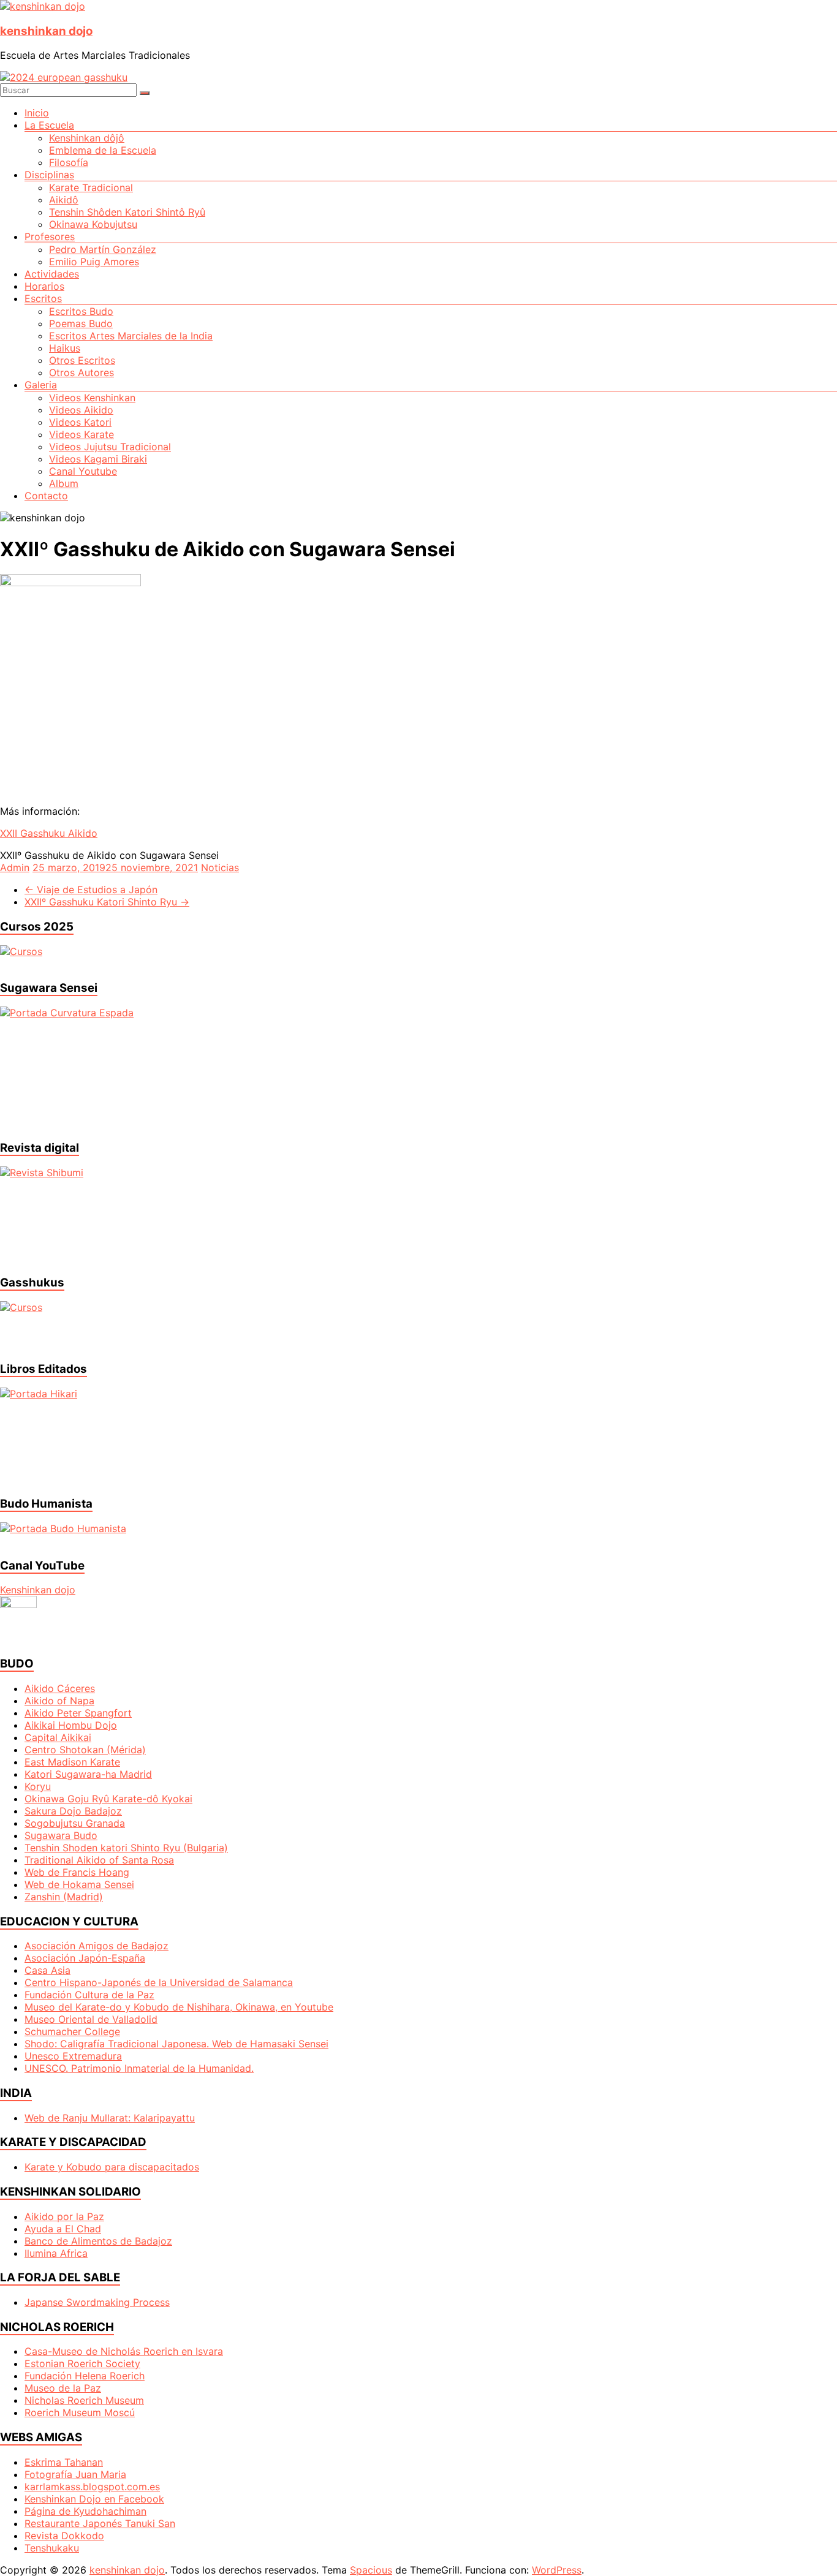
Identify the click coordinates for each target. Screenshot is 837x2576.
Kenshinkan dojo (38, 1590)
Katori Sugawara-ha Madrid (88, 1774)
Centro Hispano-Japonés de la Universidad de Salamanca (159, 1982)
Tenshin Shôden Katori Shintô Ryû (127, 212)
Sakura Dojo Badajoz (73, 1811)
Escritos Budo (81, 311)
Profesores (50, 236)
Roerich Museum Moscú (80, 2412)
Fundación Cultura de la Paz (89, 1995)
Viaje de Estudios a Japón (91, 890)
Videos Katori (80, 422)
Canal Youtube (83, 471)
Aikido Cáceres (60, 1688)
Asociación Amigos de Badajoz (97, 1946)
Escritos (43, 298)
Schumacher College (72, 2031)
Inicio (37, 113)
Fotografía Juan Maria (75, 2474)
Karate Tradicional (91, 187)
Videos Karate (81, 434)
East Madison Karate (72, 1762)
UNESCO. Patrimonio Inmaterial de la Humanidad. (139, 2068)
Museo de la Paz (63, 2388)
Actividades (52, 274)
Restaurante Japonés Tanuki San (100, 2523)
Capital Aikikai (58, 1737)
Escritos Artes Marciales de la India (131, 336)
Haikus (65, 348)
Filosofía (69, 162)
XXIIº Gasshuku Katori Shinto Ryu (107, 902)
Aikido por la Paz (64, 2216)
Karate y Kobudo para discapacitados (112, 2167)
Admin (15, 867)
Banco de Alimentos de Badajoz (98, 2241)
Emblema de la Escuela (103, 150)
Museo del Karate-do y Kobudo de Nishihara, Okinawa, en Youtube (179, 2007)
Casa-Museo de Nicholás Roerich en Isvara (124, 2351)
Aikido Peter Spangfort (78, 1713)
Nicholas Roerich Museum (84, 2400)
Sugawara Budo (61, 1835)
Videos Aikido (81, 410)
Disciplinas (49, 175)
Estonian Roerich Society (82, 2363)
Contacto (46, 496)
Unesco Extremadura (73, 2056)
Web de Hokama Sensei (79, 1884)
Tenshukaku (52, 2548)
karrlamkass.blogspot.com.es (92, 2487)
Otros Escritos (82, 360)
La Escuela (49, 125)
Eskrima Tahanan (64, 2462)
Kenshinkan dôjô (87, 138)
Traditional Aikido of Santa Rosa (99, 1860)
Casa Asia (47, 1970)
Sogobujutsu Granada (75, 1823)
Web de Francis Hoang (77, 1872)
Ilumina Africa (56, 2253)
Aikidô (64, 200)
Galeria (41, 385)
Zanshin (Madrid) (64, 1897)
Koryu (38, 1786)
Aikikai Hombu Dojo (71, 1725)
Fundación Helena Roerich (85, 2376)
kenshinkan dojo (46, 31)
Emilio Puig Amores (94, 262)
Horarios (44, 286)
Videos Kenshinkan (92, 398)
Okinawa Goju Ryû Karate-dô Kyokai (108, 1799)
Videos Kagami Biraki (98, 459)
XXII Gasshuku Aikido (49, 833)
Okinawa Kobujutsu (93, 224)
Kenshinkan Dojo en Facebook (94, 2499)
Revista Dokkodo (64, 2536)
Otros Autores (81, 372)
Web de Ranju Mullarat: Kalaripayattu (110, 2118)
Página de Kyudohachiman (85, 2511)
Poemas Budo (81, 323)
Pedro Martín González (103, 249)
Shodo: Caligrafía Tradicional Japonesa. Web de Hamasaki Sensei (176, 2044)
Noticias (220, 867)
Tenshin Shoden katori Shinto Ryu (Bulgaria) (126, 1848)
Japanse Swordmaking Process (97, 2302)
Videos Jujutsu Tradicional (110, 447)
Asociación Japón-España (85, 1958)
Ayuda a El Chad (63, 2229)
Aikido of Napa (59, 1701)
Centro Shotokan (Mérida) (85, 1750)
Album (64, 483)
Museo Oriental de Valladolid (91, 2019)
